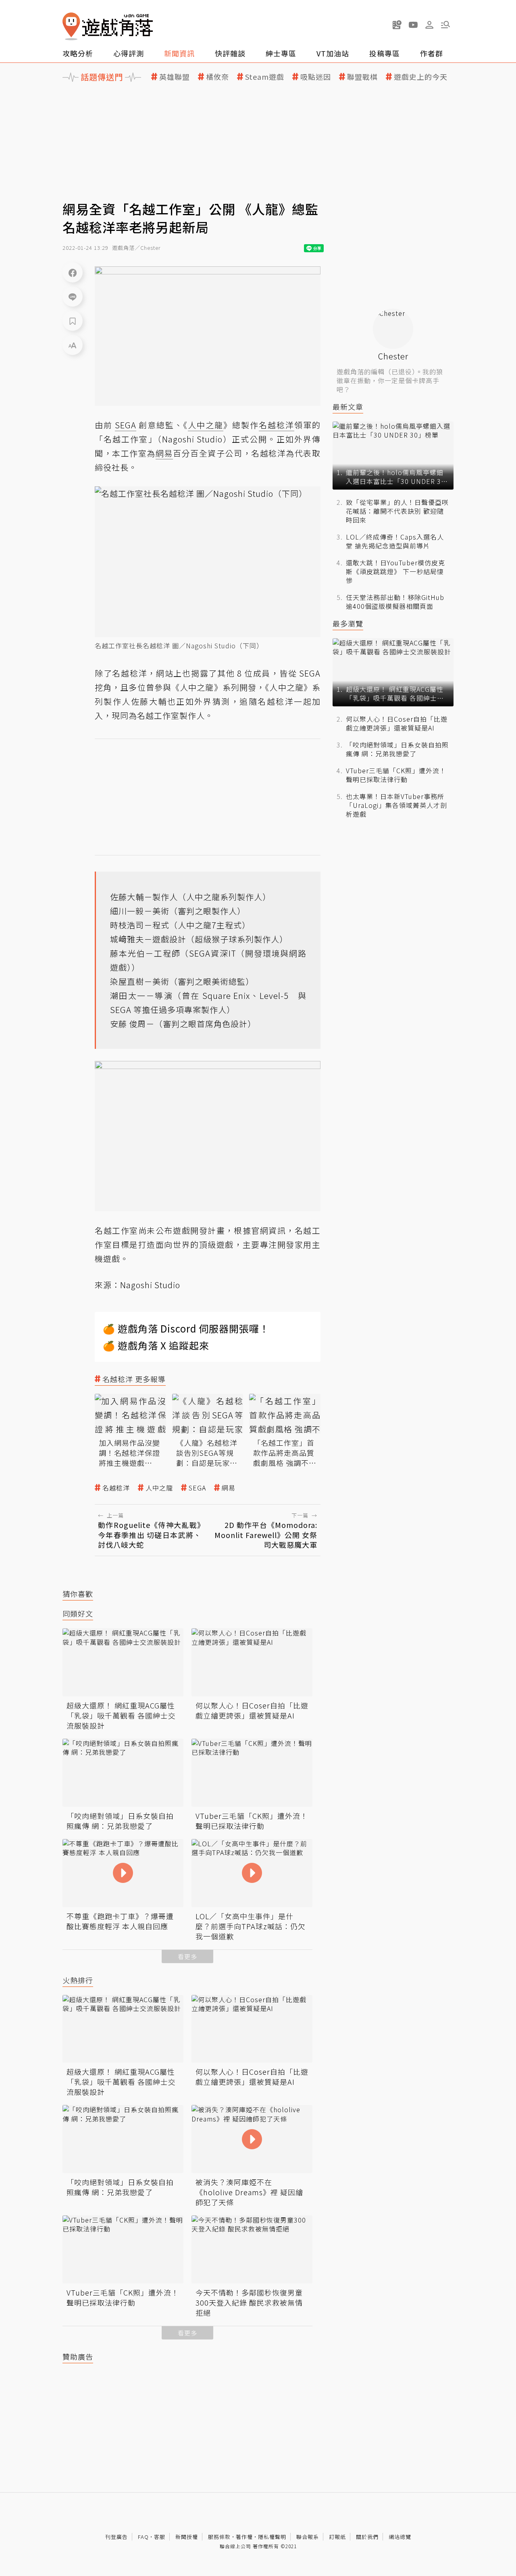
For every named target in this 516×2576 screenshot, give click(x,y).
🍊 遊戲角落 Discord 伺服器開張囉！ (186, 1328)
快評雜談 (230, 53)
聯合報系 (308, 2537)
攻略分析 (78, 53)
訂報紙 (337, 2537)
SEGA (197, 1488)
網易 (229, 1488)
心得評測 (129, 53)
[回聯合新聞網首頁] (71, 26)
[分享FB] (73, 272)
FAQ (143, 2537)
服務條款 (219, 2537)
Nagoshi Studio (150, 1285)
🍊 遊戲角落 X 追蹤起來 (156, 1345)
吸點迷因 (316, 77)
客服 (160, 2537)
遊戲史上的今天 (421, 77)
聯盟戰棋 (362, 77)
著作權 (244, 2537)
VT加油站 (333, 53)
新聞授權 (187, 2537)
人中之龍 (159, 1488)
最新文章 (348, 407)
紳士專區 (281, 53)
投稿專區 (385, 53)
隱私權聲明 (272, 2537)
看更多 (187, 1956)
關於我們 (367, 2537)
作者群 (432, 53)
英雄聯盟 (175, 77)
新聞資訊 (179, 53)
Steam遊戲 (265, 77)
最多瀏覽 (348, 624)
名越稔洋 (116, 1488)
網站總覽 (400, 2537)
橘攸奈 (217, 77)
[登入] (429, 25)
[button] (445, 25)
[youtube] (413, 25)
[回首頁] (108, 26)
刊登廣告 (117, 2537)
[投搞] (397, 25)
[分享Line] (73, 297)
